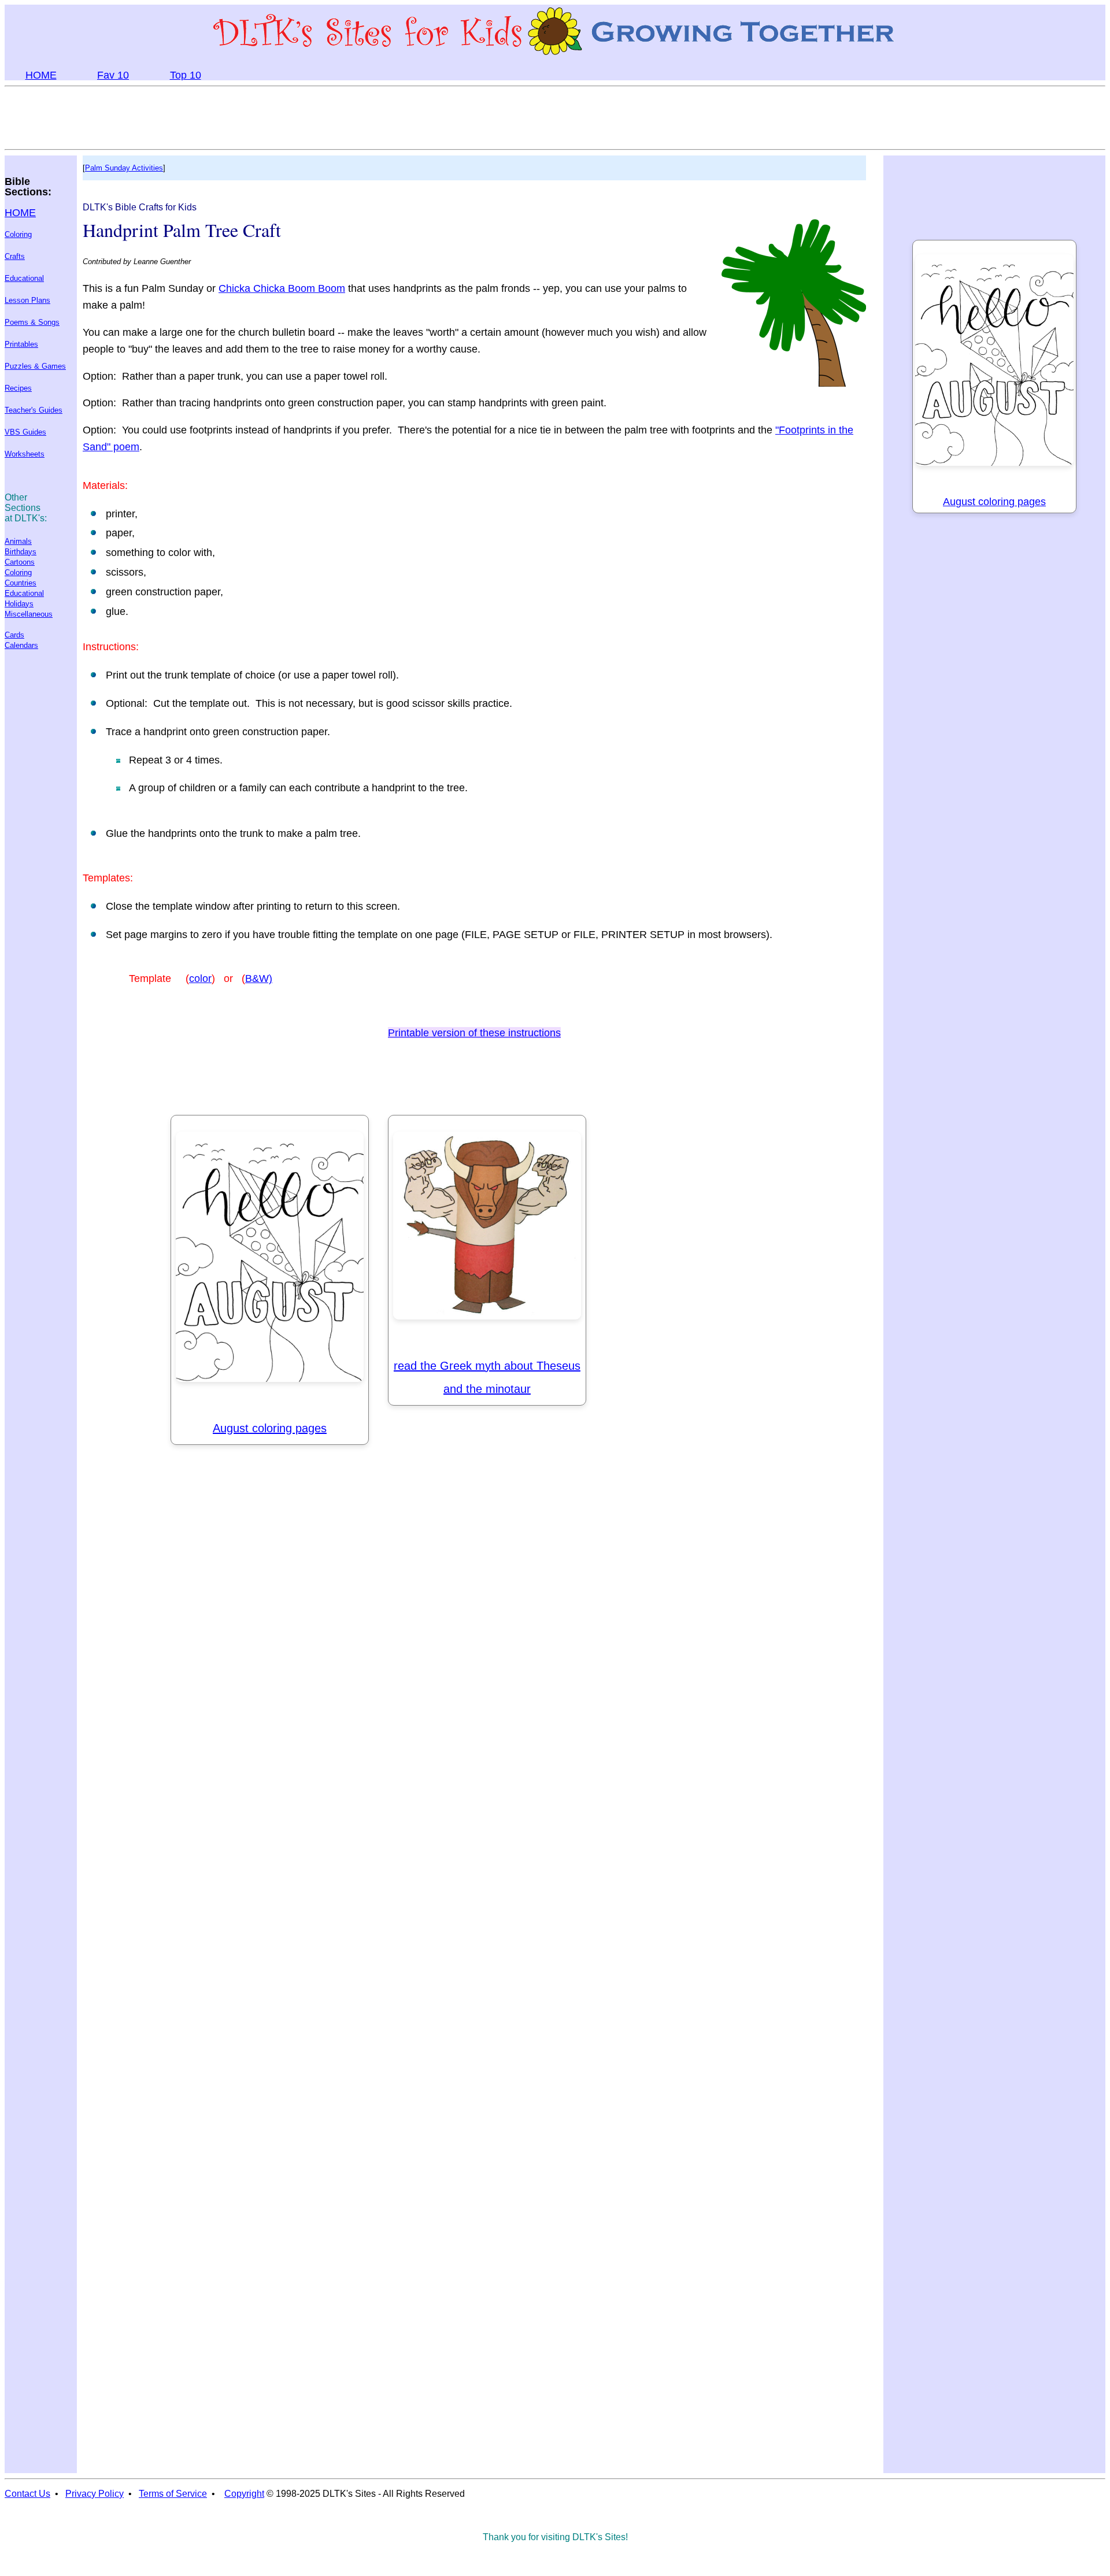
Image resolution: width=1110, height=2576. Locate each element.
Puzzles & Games (35, 366)
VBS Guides (25, 432)
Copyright (244, 2494)
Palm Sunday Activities (124, 168)
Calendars (21, 645)
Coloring (18, 234)
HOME (41, 75)
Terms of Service (173, 2494)
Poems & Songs (32, 322)
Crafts (15, 256)
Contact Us (27, 2494)
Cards (14, 635)
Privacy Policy (95, 2494)
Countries (21, 583)
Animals (18, 541)
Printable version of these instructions (474, 1033)
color (200, 978)
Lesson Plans (27, 300)
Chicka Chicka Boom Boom (282, 288)
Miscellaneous (29, 614)
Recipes (18, 388)
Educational (24, 278)
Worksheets (25, 454)
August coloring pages (270, 1428)
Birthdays (21, 552)
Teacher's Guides (34, 410)
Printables (21, 344)
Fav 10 (113, 75)
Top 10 (186, 75)
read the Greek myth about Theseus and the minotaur (487, 1377)
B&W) (259, 978)
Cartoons (20, 562)
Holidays (19, 604)
